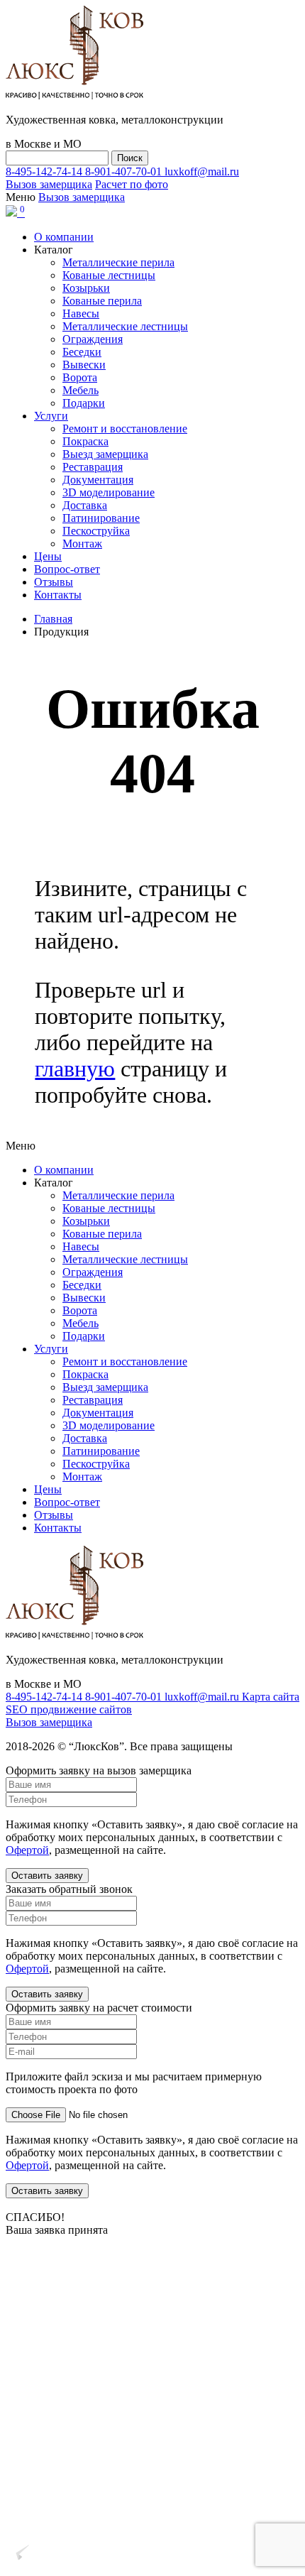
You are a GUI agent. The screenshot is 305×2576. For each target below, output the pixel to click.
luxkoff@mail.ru (202, 171)
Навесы (81, 313)
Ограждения (93, 339)
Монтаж (82, 544)
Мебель (81, 390)
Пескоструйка (96, 531)
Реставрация (93, 467)
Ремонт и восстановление (125, 429)
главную (75, 1069)
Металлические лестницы (125, 326)
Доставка (85, 505)
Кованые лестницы (109, 275)
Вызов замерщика (49, 184)
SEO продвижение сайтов (69, 1709)
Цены (48, 556)
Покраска (85, 441)
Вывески (84, 365)
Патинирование (101, 518)
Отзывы (54, 582)
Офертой (27, 1850)
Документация (98, 480)
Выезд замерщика (105, 454)
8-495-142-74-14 (45, 171)
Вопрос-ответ (67, 569)
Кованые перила (102, 301)
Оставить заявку (47, 1876)
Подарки (84, 403)
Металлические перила (118, 262)
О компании (64, 237)
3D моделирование (109, 492)
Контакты (58, 595)
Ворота (80, 377)
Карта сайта (271, 1697)
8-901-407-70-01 (125, 171)
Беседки (82, 352)
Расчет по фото (132, 184)
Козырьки (86, 288)
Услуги (51, 416)
